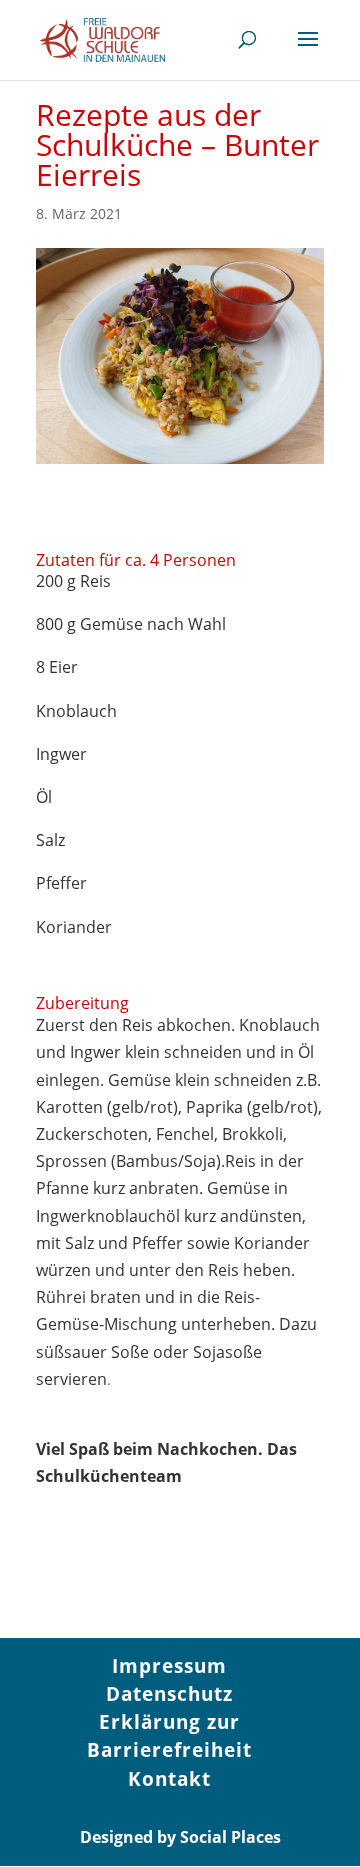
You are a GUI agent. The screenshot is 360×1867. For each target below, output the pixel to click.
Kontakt (169, 1779)
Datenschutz (169, 1694)
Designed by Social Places (180, 1837)
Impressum (169, 1666)
